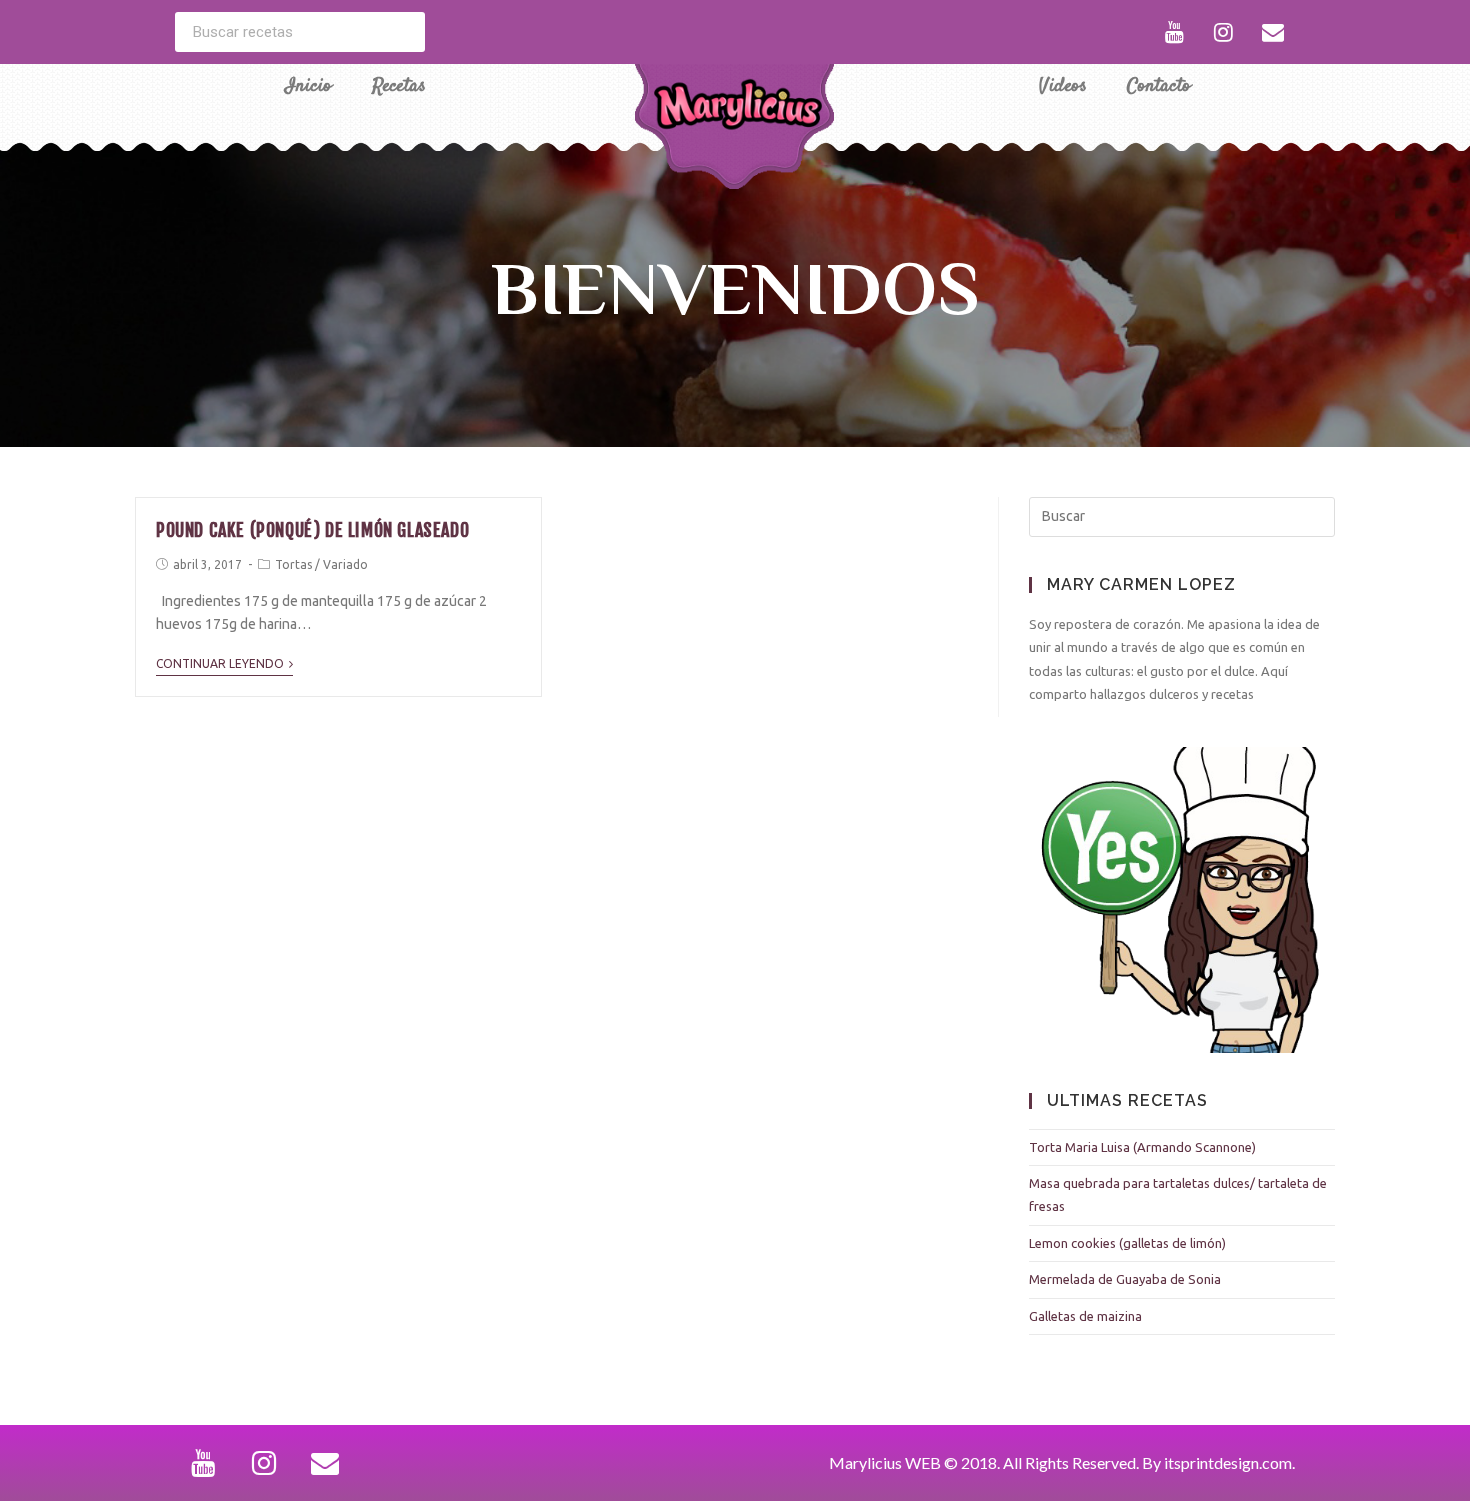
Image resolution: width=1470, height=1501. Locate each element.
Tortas (293, 564)
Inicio (308, 86)
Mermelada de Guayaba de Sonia (1125, 1279)
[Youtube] (1175, 32)
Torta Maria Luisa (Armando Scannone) (1142, 1147)
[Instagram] (1224, 32)
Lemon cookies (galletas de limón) (1127, 1243)
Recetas (399, 86)
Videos (1063, 86)
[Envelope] (1273, 32)
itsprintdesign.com (1228, 1462)
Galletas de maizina (1085, 1316)
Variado (345, 564)
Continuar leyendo (220, 663)
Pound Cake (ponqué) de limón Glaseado (312, 530)
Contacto (1159, 86)
